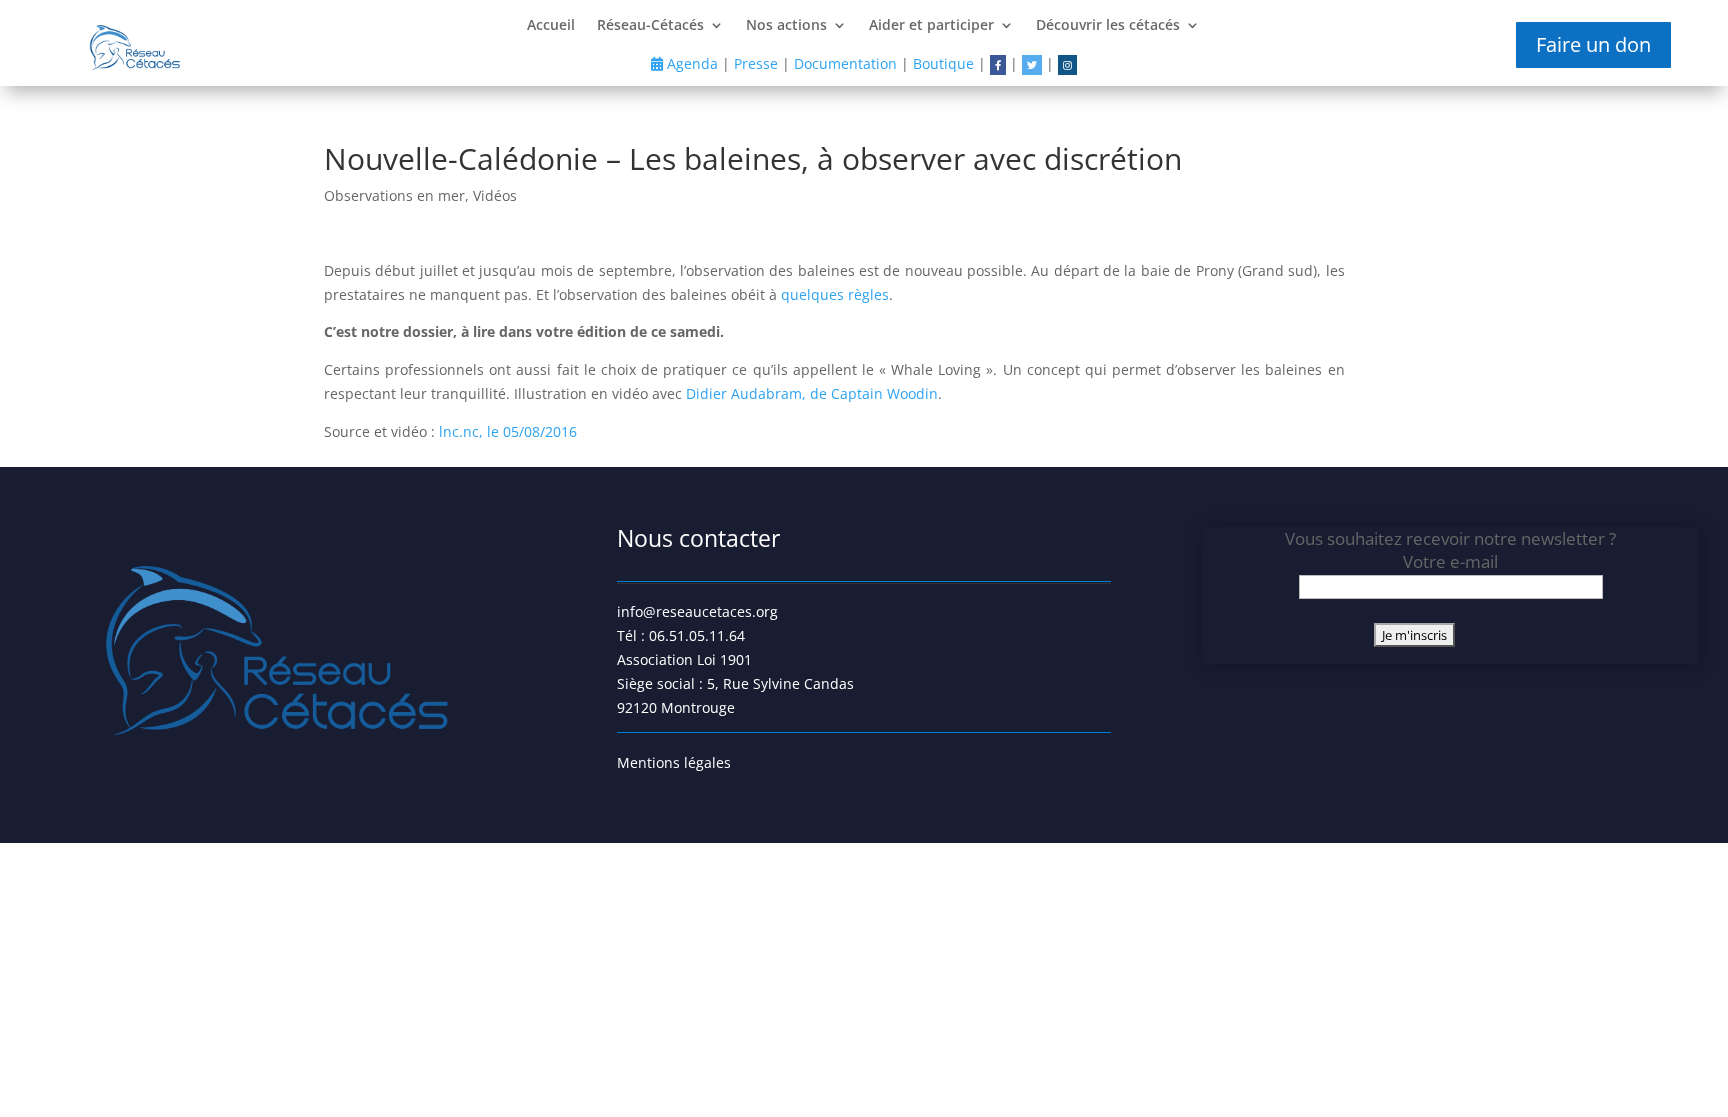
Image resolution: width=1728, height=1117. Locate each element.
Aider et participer (931, 26)
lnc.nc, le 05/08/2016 (508, 431)
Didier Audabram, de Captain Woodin (812, 393)
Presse (756, 63)
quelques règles (835, 294)
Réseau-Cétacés (650, 26)
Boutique (943, 63)
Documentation (845, 63)
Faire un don (1593, 44)
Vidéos (495, 195)
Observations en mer (394, 195)
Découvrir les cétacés (1108, 26)
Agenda (690, 63)
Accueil (551, 26)
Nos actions (786, 26)
